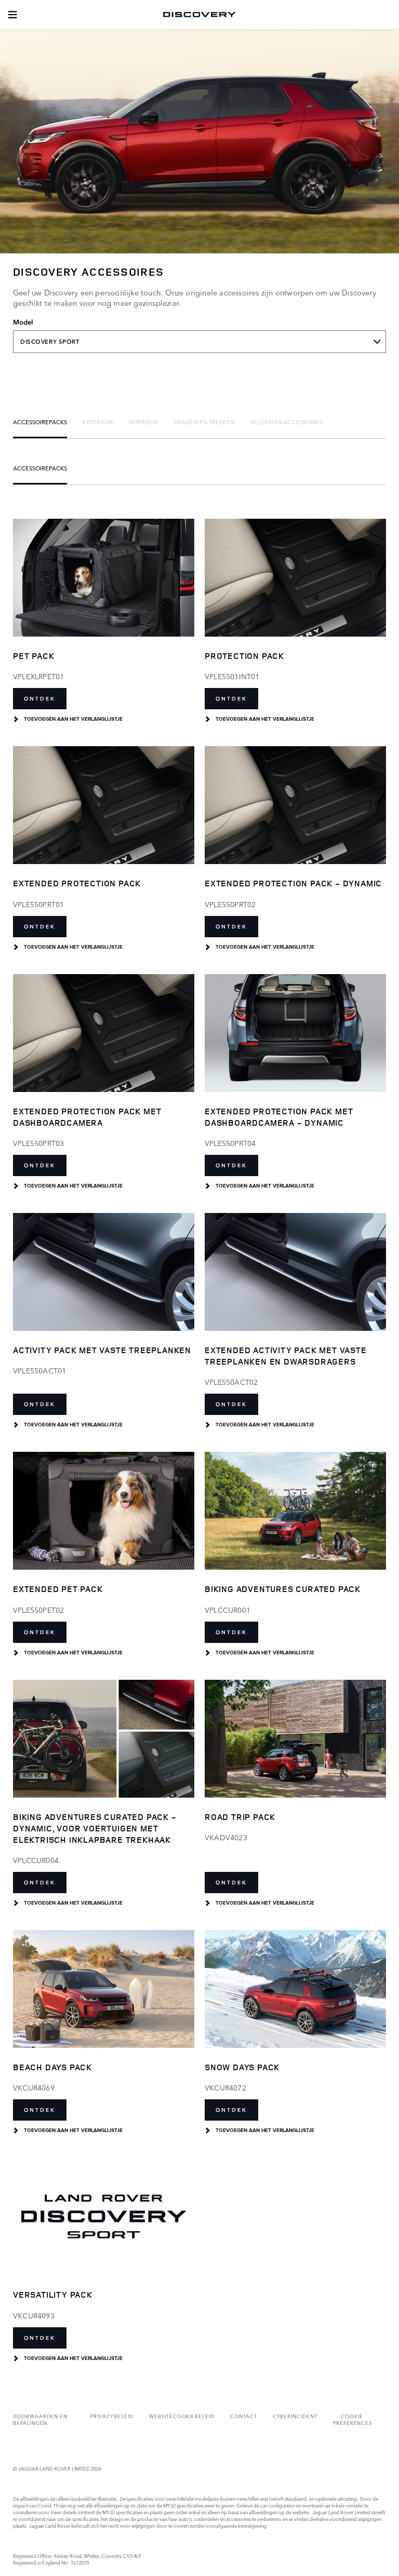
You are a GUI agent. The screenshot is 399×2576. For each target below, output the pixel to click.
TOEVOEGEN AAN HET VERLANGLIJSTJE (73, 719)
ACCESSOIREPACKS (40, 422)
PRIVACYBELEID (112, 2416)
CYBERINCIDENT (295, 2416)
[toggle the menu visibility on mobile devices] (12, 15)
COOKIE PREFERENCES (353, 2419)
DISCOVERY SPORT (50, 342)
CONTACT (244, 2416)
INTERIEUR (143, 422)
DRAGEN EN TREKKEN (204, 422)
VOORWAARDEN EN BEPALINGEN (40, 2419)
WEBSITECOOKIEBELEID (182, 2416)
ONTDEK (40, 699)
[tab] (40, 422)
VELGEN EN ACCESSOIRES (286, 422)
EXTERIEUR (98, 422)
